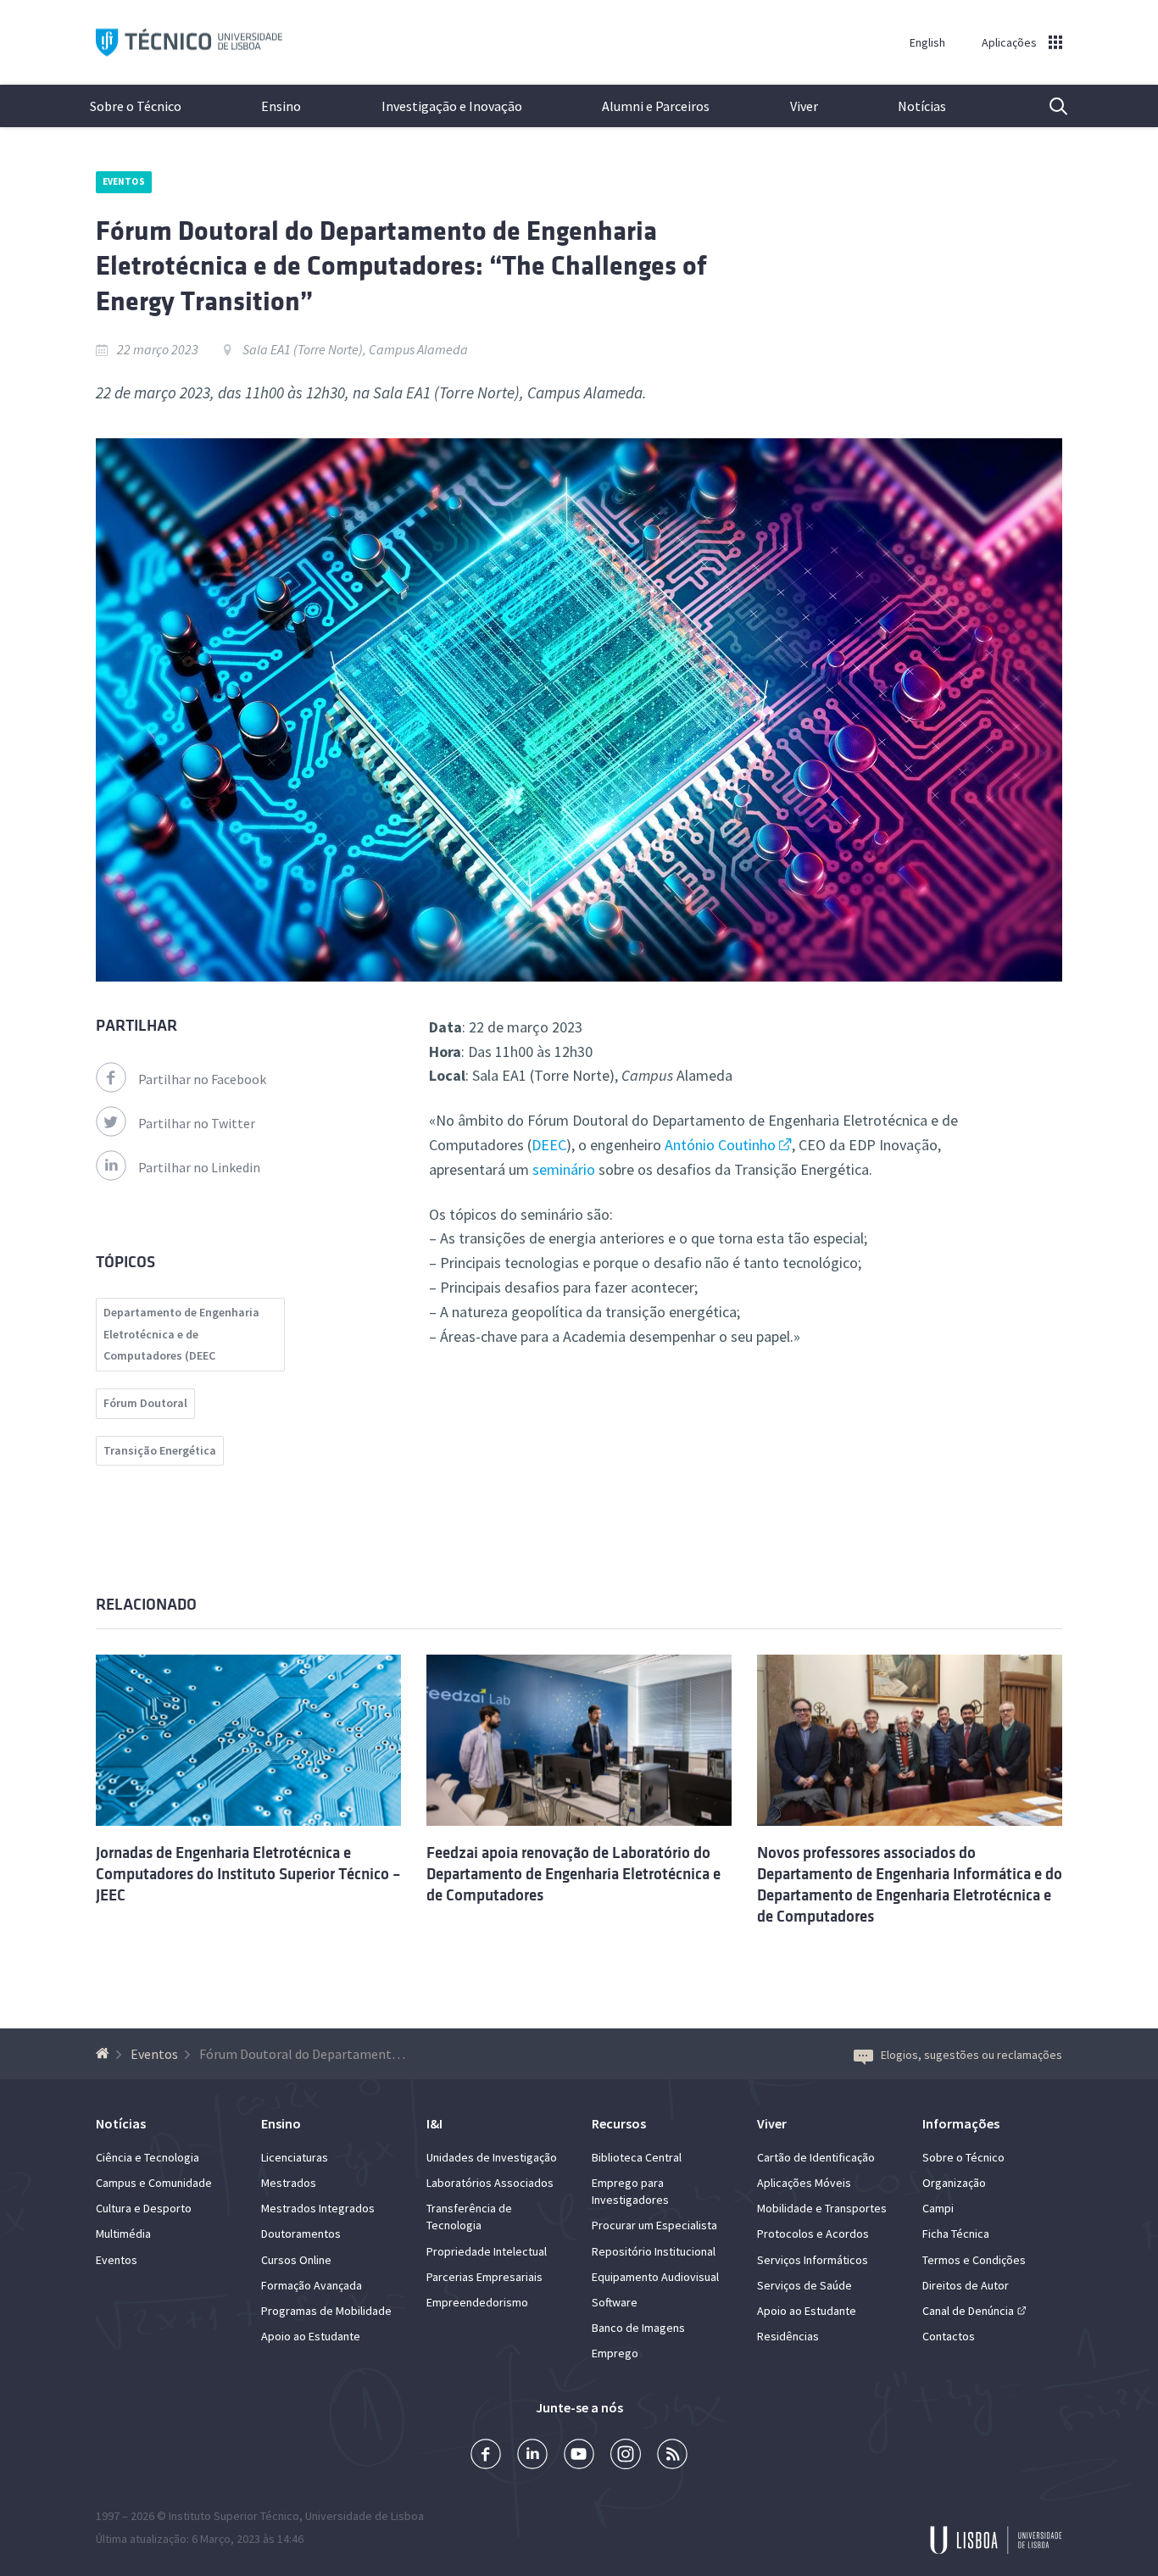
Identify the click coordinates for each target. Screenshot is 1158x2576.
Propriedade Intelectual (487, 2251)
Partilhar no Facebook (202, 1079)
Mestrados (289, 2183)
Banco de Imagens (638, 2328)
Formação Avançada (312, 2285)
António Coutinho (720, 1145)
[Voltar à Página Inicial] (105, 2054)
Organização (954, 2183)
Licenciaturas (295, 2157)
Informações (961, 2123)
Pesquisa (1048, 106)
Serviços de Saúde (804, 2285)
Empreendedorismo (477, 2302)
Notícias (922, 106)
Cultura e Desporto (144, 2208)
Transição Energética (160, 1450)
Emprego (615, 2353)
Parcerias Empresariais (484, 2277)
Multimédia (123, 2234)
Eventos (124, 181)
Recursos (619, 2123)
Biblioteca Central (637, 2157)
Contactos (949, 2336)
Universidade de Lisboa (365, 2516)
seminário (564, 1169)
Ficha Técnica (956, 2234)
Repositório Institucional (654, 2251)
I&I (434, 2123)
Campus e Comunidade (154, 2183)
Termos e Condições (974, 2260)
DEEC (549, 1145)
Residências (788, 2336)
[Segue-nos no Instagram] (626, 2456)
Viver (804, 106)
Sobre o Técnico (136, 106)
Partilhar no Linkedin (199, 1167)
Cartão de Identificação (816, 2157)
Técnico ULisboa (189, 43)
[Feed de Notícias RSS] (672, 2456)
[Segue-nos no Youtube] (579, 2456)
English (927, 42)
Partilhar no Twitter (197, 1123)
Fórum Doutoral (145, 1403)
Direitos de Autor (966, 2285)
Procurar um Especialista (654, 2225)
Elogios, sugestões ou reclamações (971, 2055)
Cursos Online (296, 2260)
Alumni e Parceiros (656, 106)
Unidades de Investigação (492, 2157)
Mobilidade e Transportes (822, 2208)
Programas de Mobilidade (326, 2311)
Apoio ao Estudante (311, 2336)
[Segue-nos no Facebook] (486, 2456)
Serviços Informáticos (813, 2260)
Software (615, 2302)
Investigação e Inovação (452, 106)
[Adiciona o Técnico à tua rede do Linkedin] (532, 2456)
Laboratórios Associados (490, 2183)
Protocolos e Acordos (813, 2234)
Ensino (281, 106)
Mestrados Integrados (318, 2208)
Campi (938, 2208)
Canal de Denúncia (968, 2311)
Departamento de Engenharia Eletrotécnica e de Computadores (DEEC (181, 1334)
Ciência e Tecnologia (148, 2157)
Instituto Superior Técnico (234, 2516)
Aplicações (1009, 42)
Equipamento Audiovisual (655, 2277)
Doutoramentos (301, 2234)
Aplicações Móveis (804, 2183)
